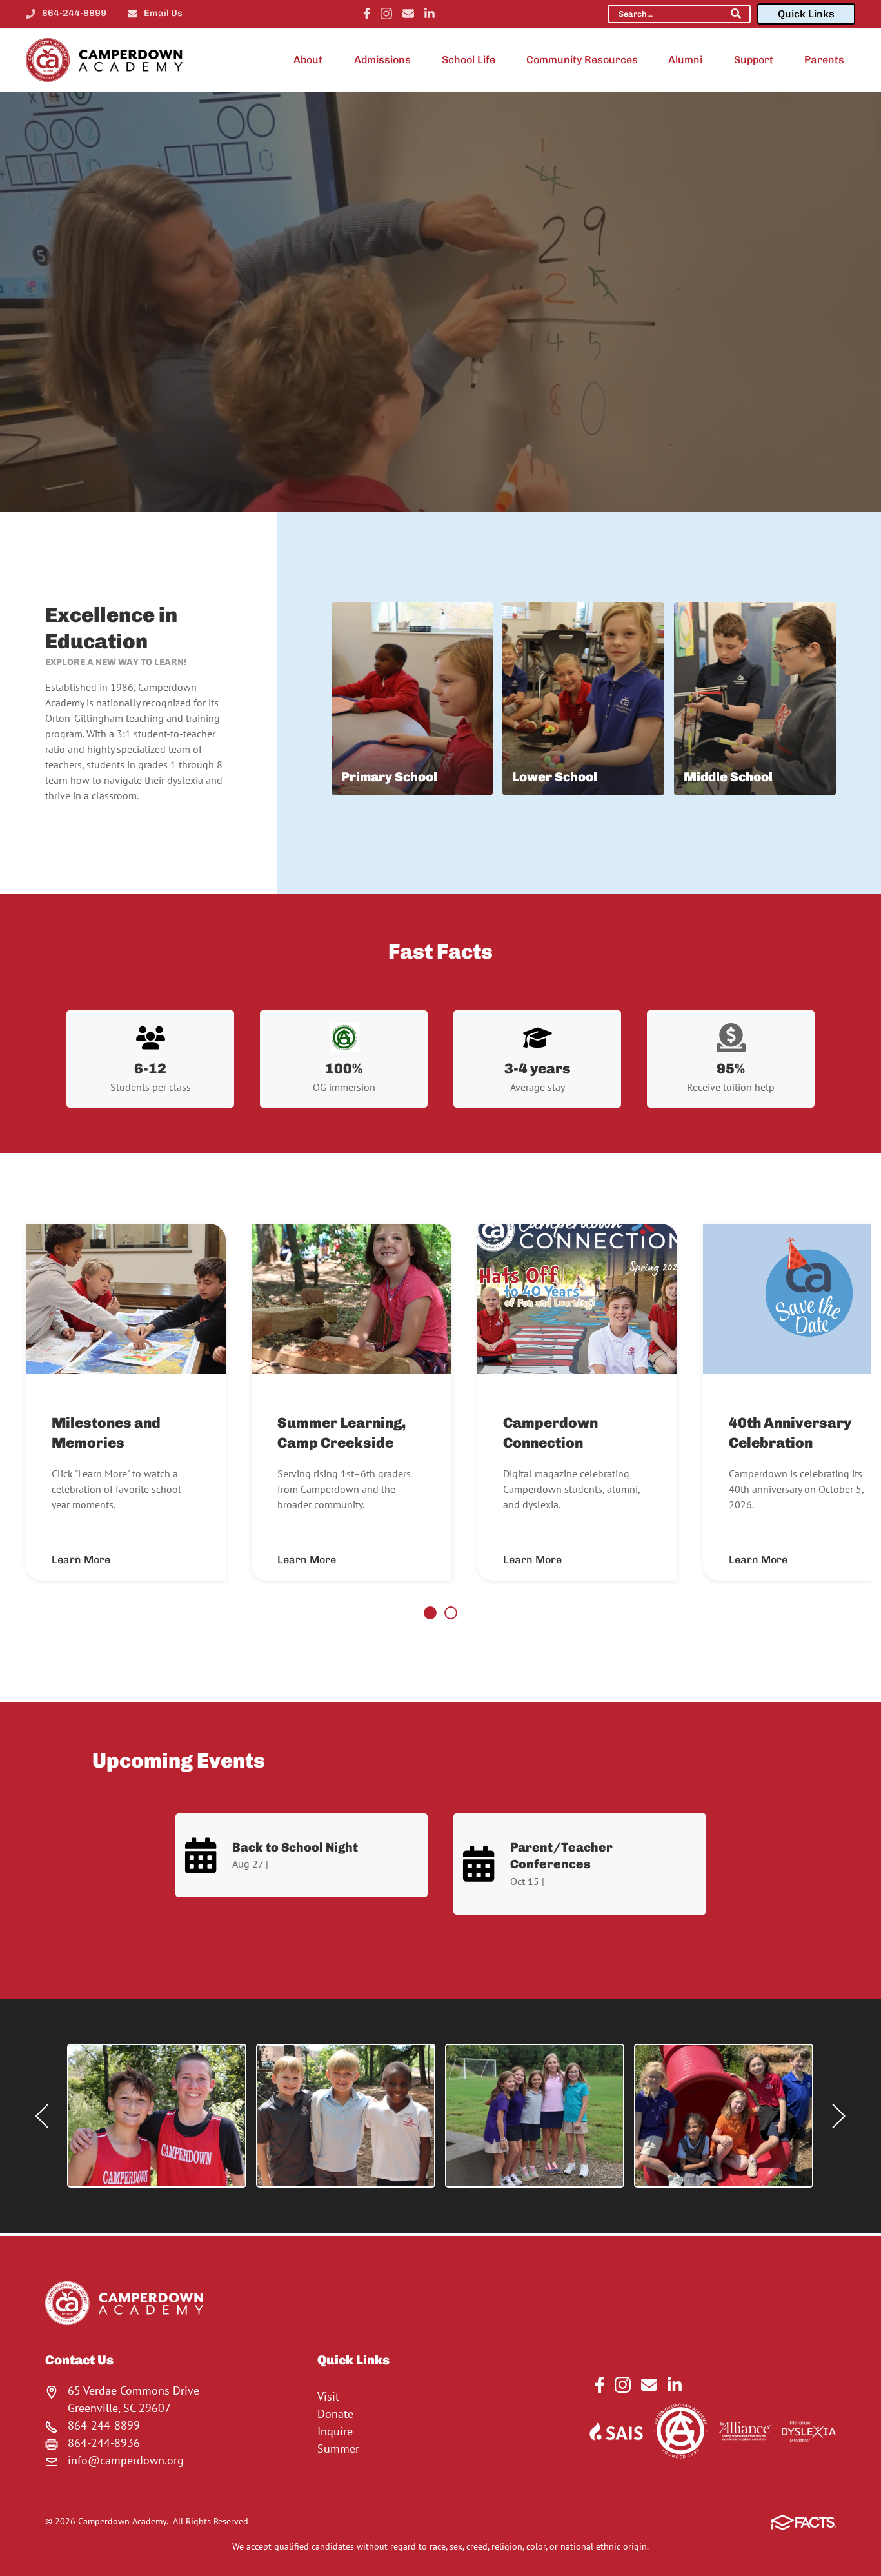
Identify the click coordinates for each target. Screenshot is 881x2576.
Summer (338, 2449)
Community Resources (582, 60)
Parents (824, 60)
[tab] (430, 1613)
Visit (328, 2396)
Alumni (685, 60)
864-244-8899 (74, 13)
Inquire (335, 2431)
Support (754, 60)
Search (736, 14)
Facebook (367, 14)
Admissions (382, 60)
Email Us (163, 13)
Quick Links (806, 14)
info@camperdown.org (126, 2460)
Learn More (81, 1560)
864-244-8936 (104, 2443)
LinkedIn (430, 14)
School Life (469, 60)
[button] (157, 2116)
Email (408, 14)
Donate (335, 2414)
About (308, 60)
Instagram (386, 14)
